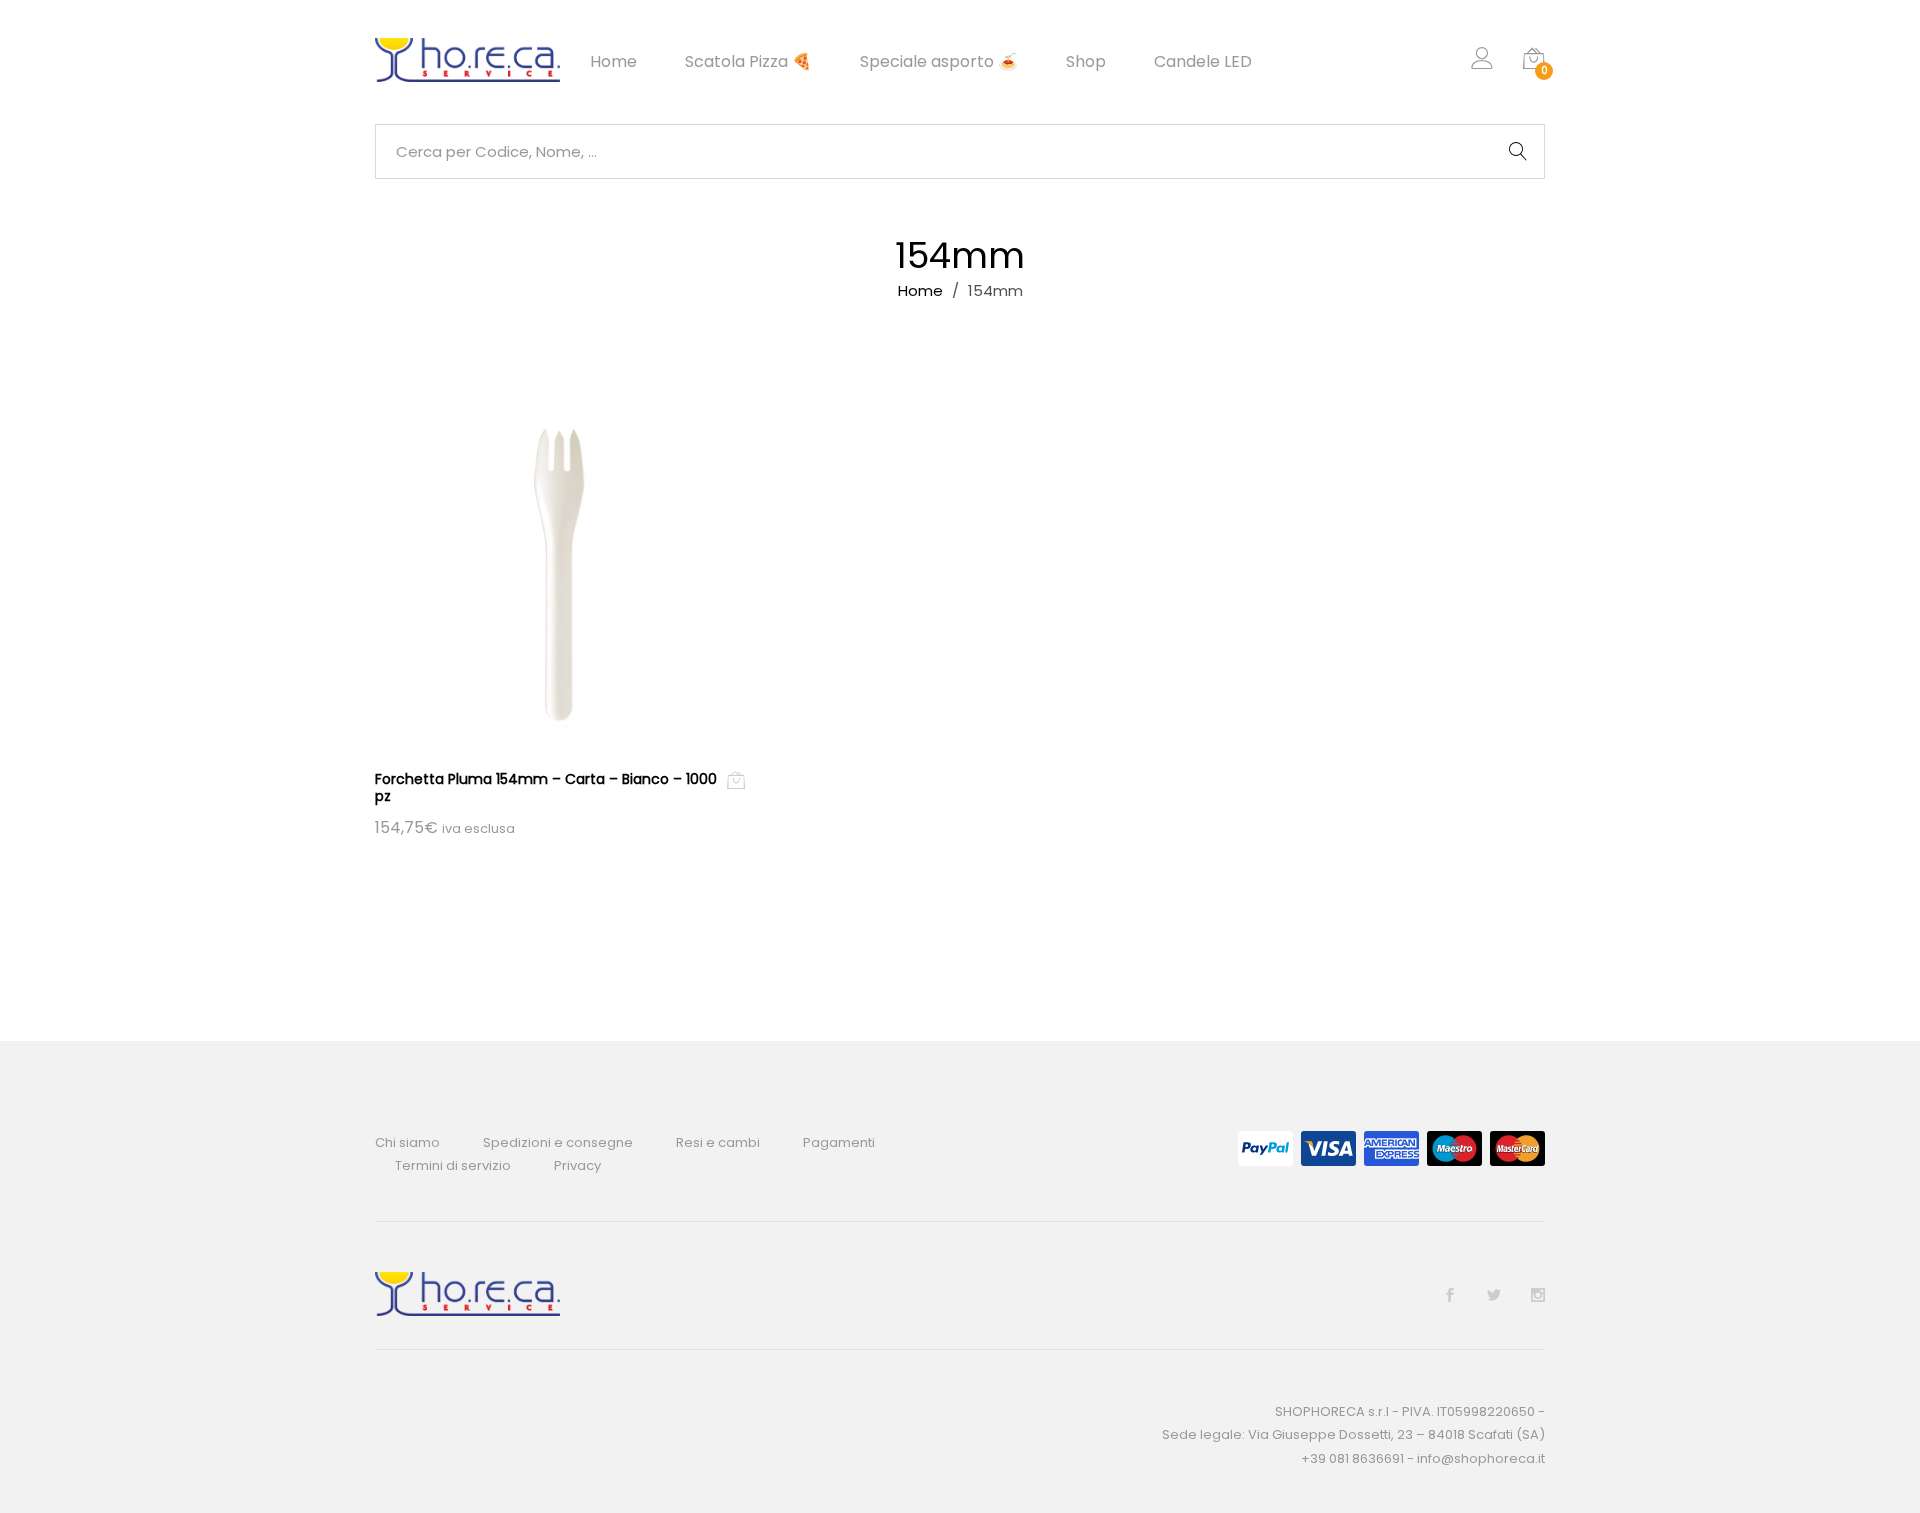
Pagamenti (839, 1142)
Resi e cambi (718, 1142)
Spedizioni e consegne (558, 1142)
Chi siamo (407, 1142)
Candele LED (1203, 62)
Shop (1086, 62)
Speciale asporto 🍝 (939, 62)
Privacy (577, 1165)
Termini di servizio (453, 1165)
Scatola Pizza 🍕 (748, 62)
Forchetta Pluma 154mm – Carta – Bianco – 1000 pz (546, 787)
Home (613, 62)
